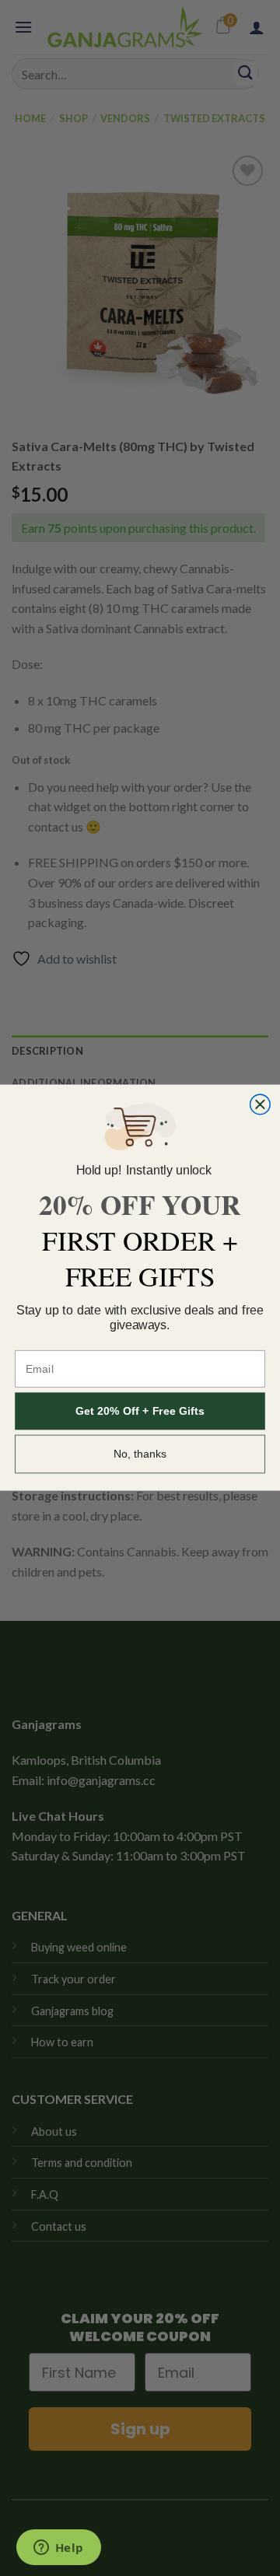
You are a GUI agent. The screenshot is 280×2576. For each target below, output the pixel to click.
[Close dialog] (261, 1105)
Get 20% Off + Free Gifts (140, 1412)
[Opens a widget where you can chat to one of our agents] (58, 2549)
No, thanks (140, 1454)
